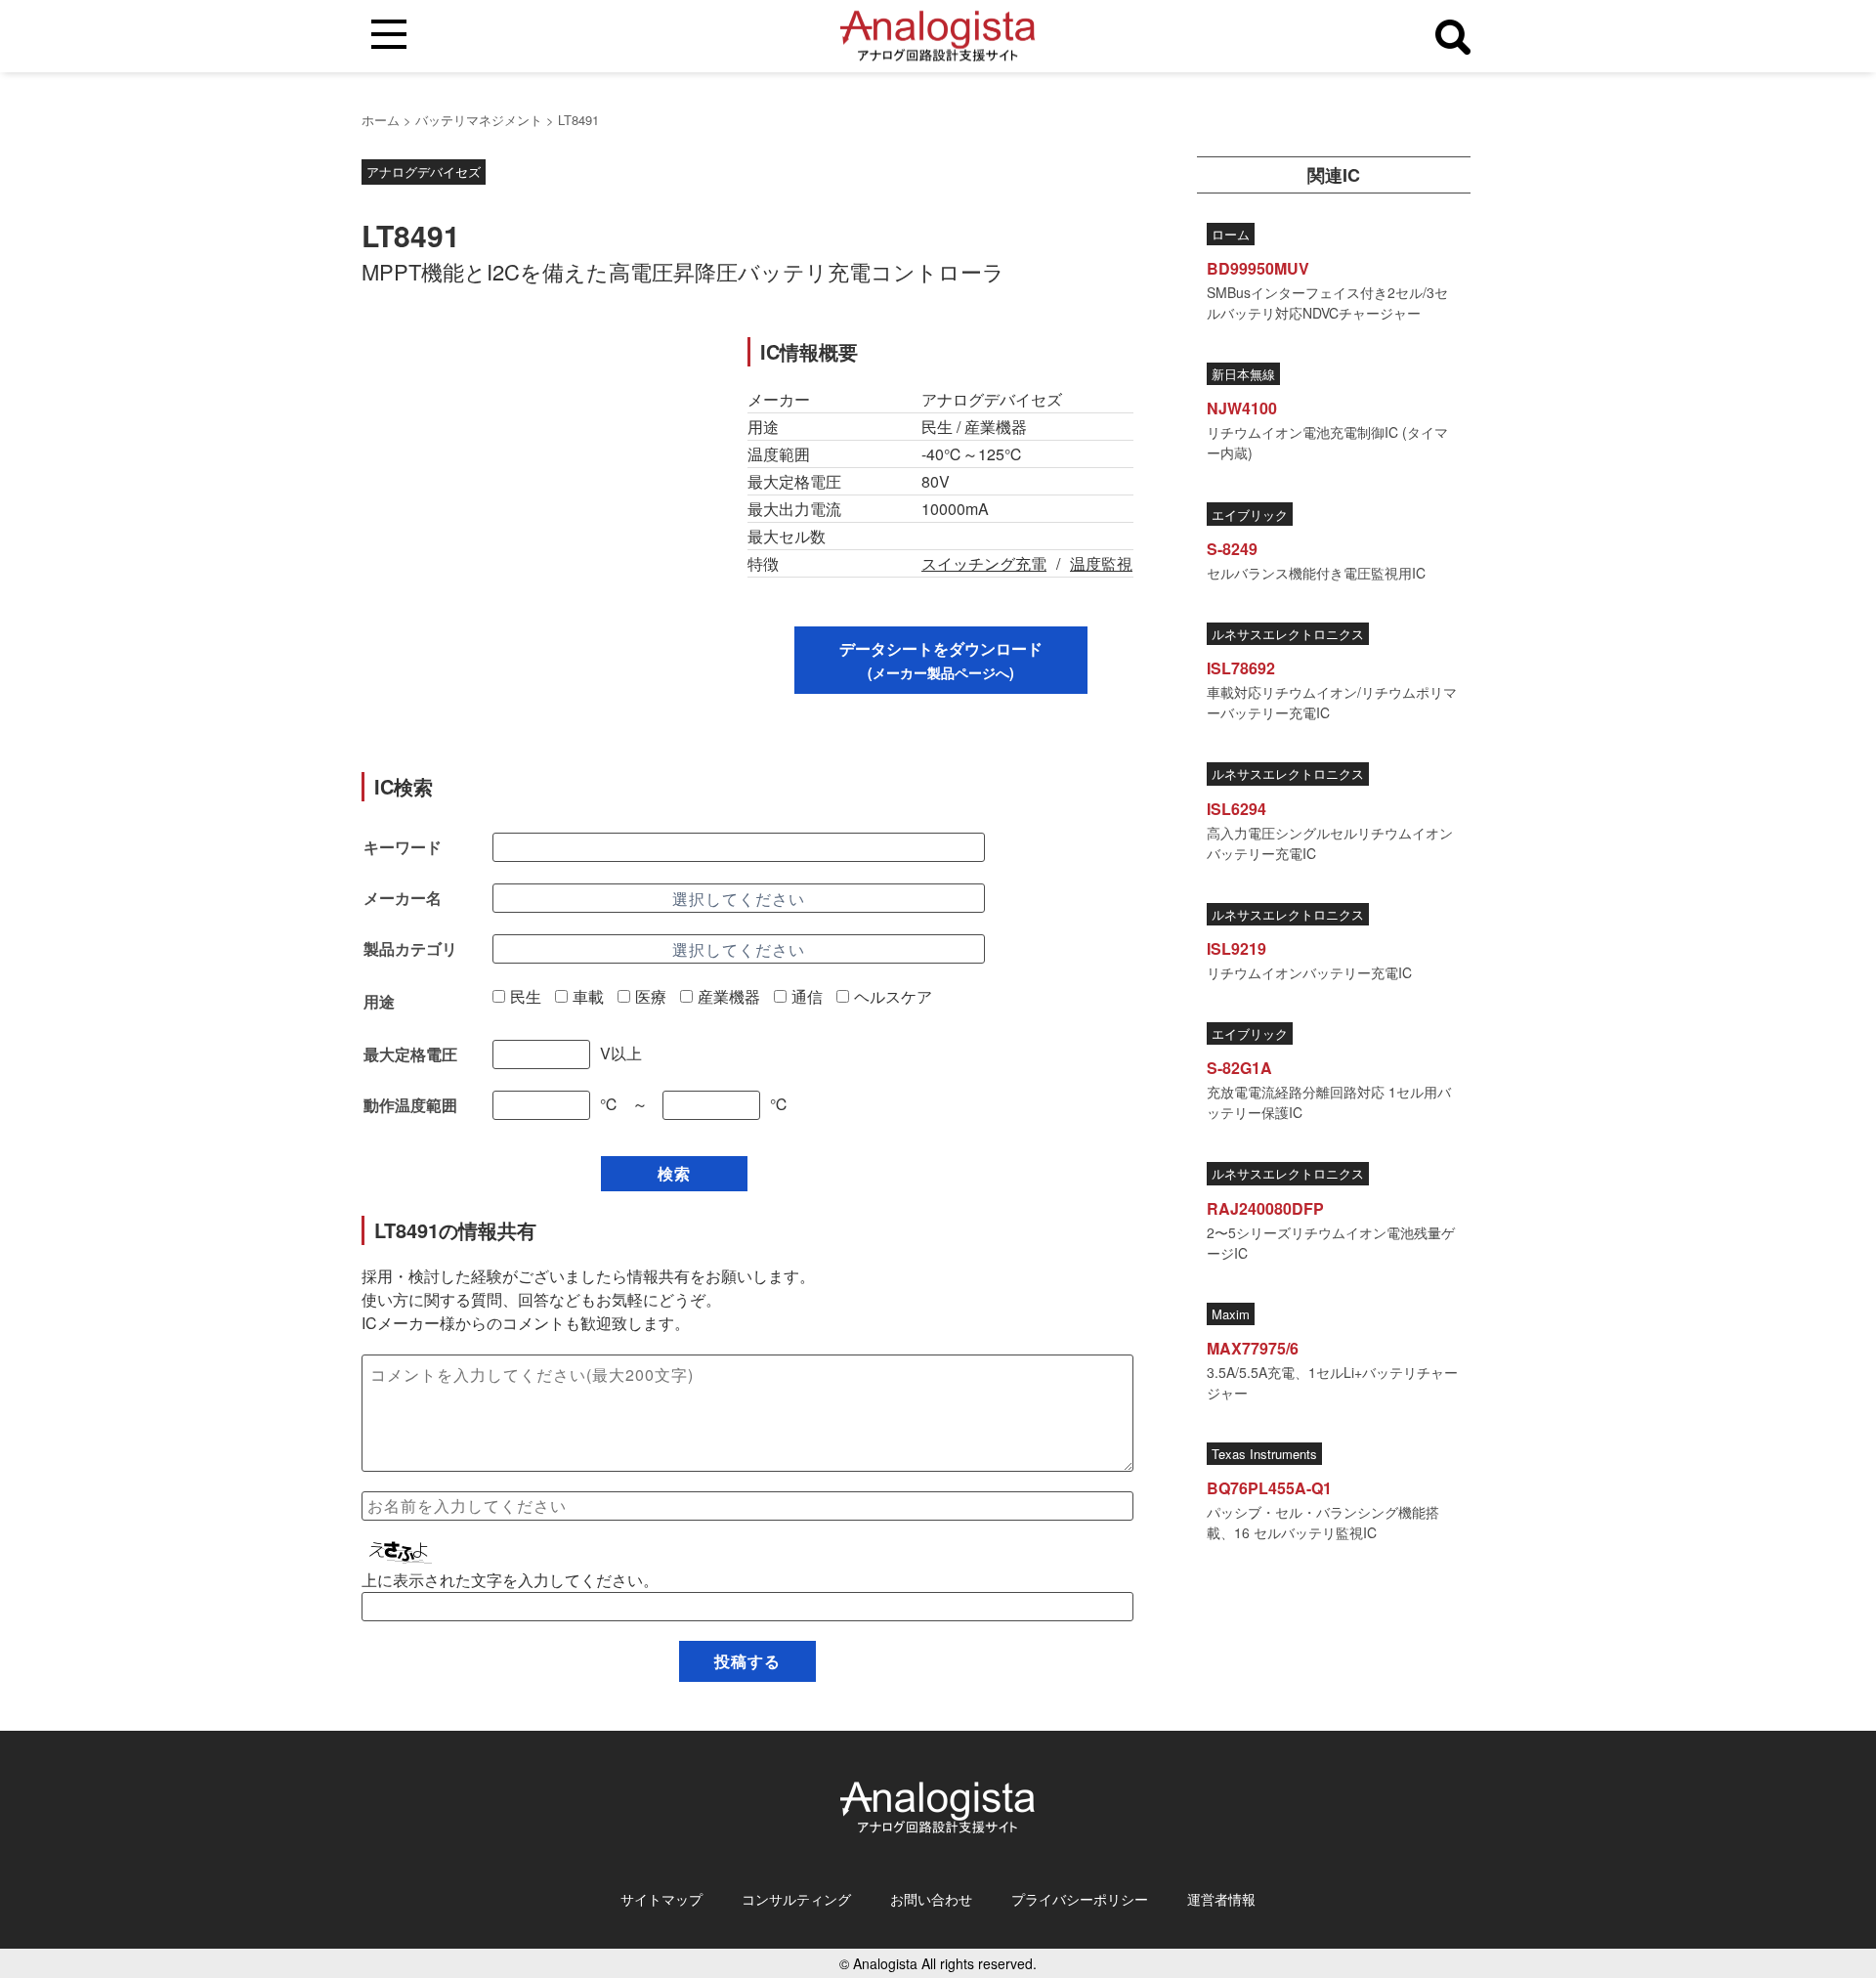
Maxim (1231, 1314)
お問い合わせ (931, 1899)
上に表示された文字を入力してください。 (510, 1580)
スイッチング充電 (984, 563)
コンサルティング (796, 1899)
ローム (1231, 234)
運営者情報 (1221, 1899)
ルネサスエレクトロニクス (1288, 634)
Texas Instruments (1264, 1455)
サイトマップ (661, 1899)
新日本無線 (1243, 375)
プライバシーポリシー (1080, 1899)
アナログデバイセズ (424, 172)
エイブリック (1250, 515)
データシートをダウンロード (941, 660)
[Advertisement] (535, 474)
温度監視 (1101, 563)
